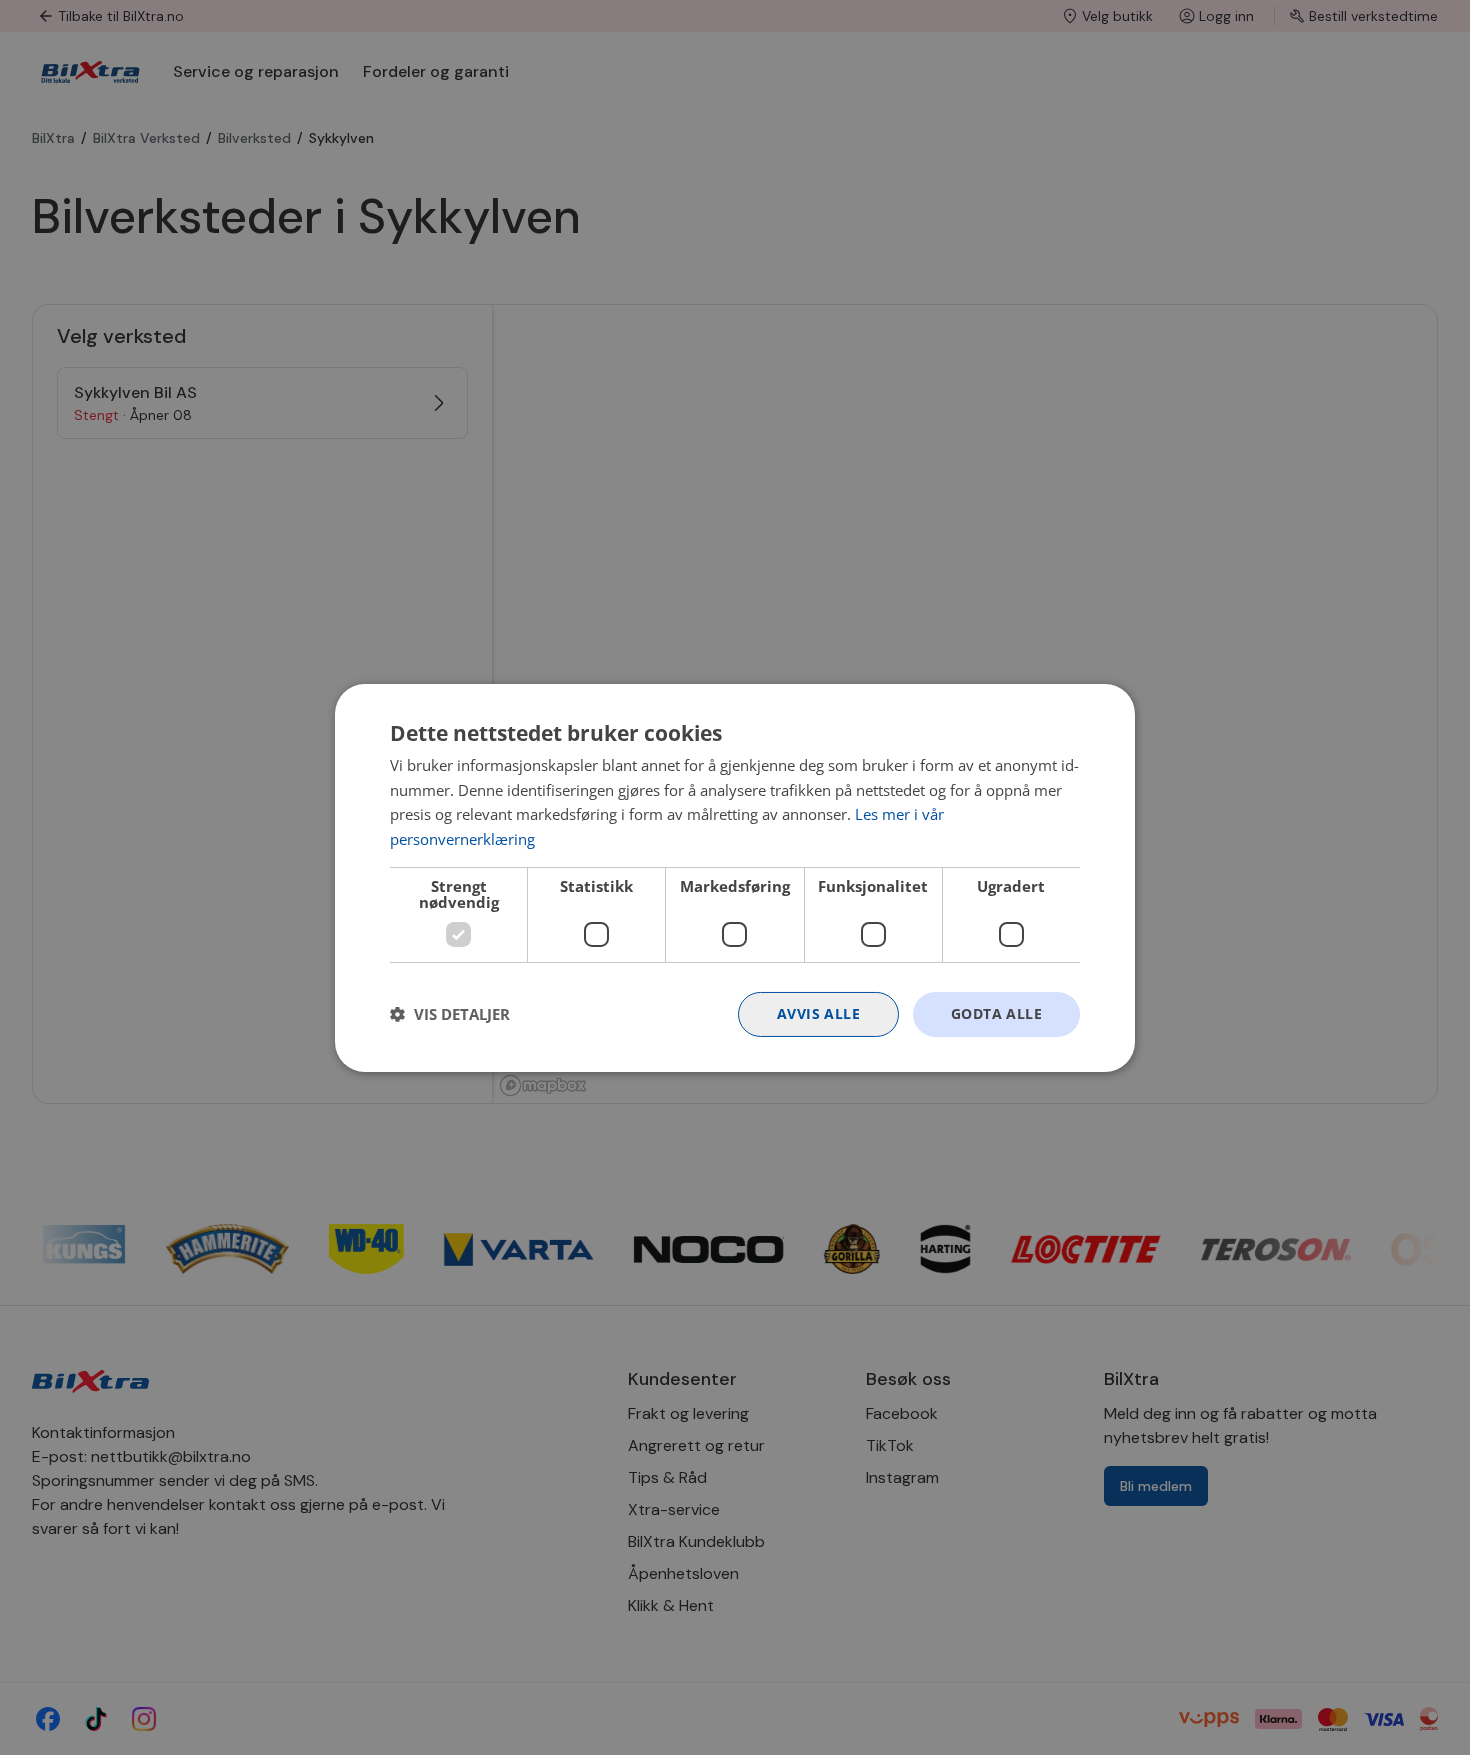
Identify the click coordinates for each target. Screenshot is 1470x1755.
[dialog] (735, 877)
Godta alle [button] (996, 1013)
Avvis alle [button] (818, 1013)
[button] (450, 1014)
